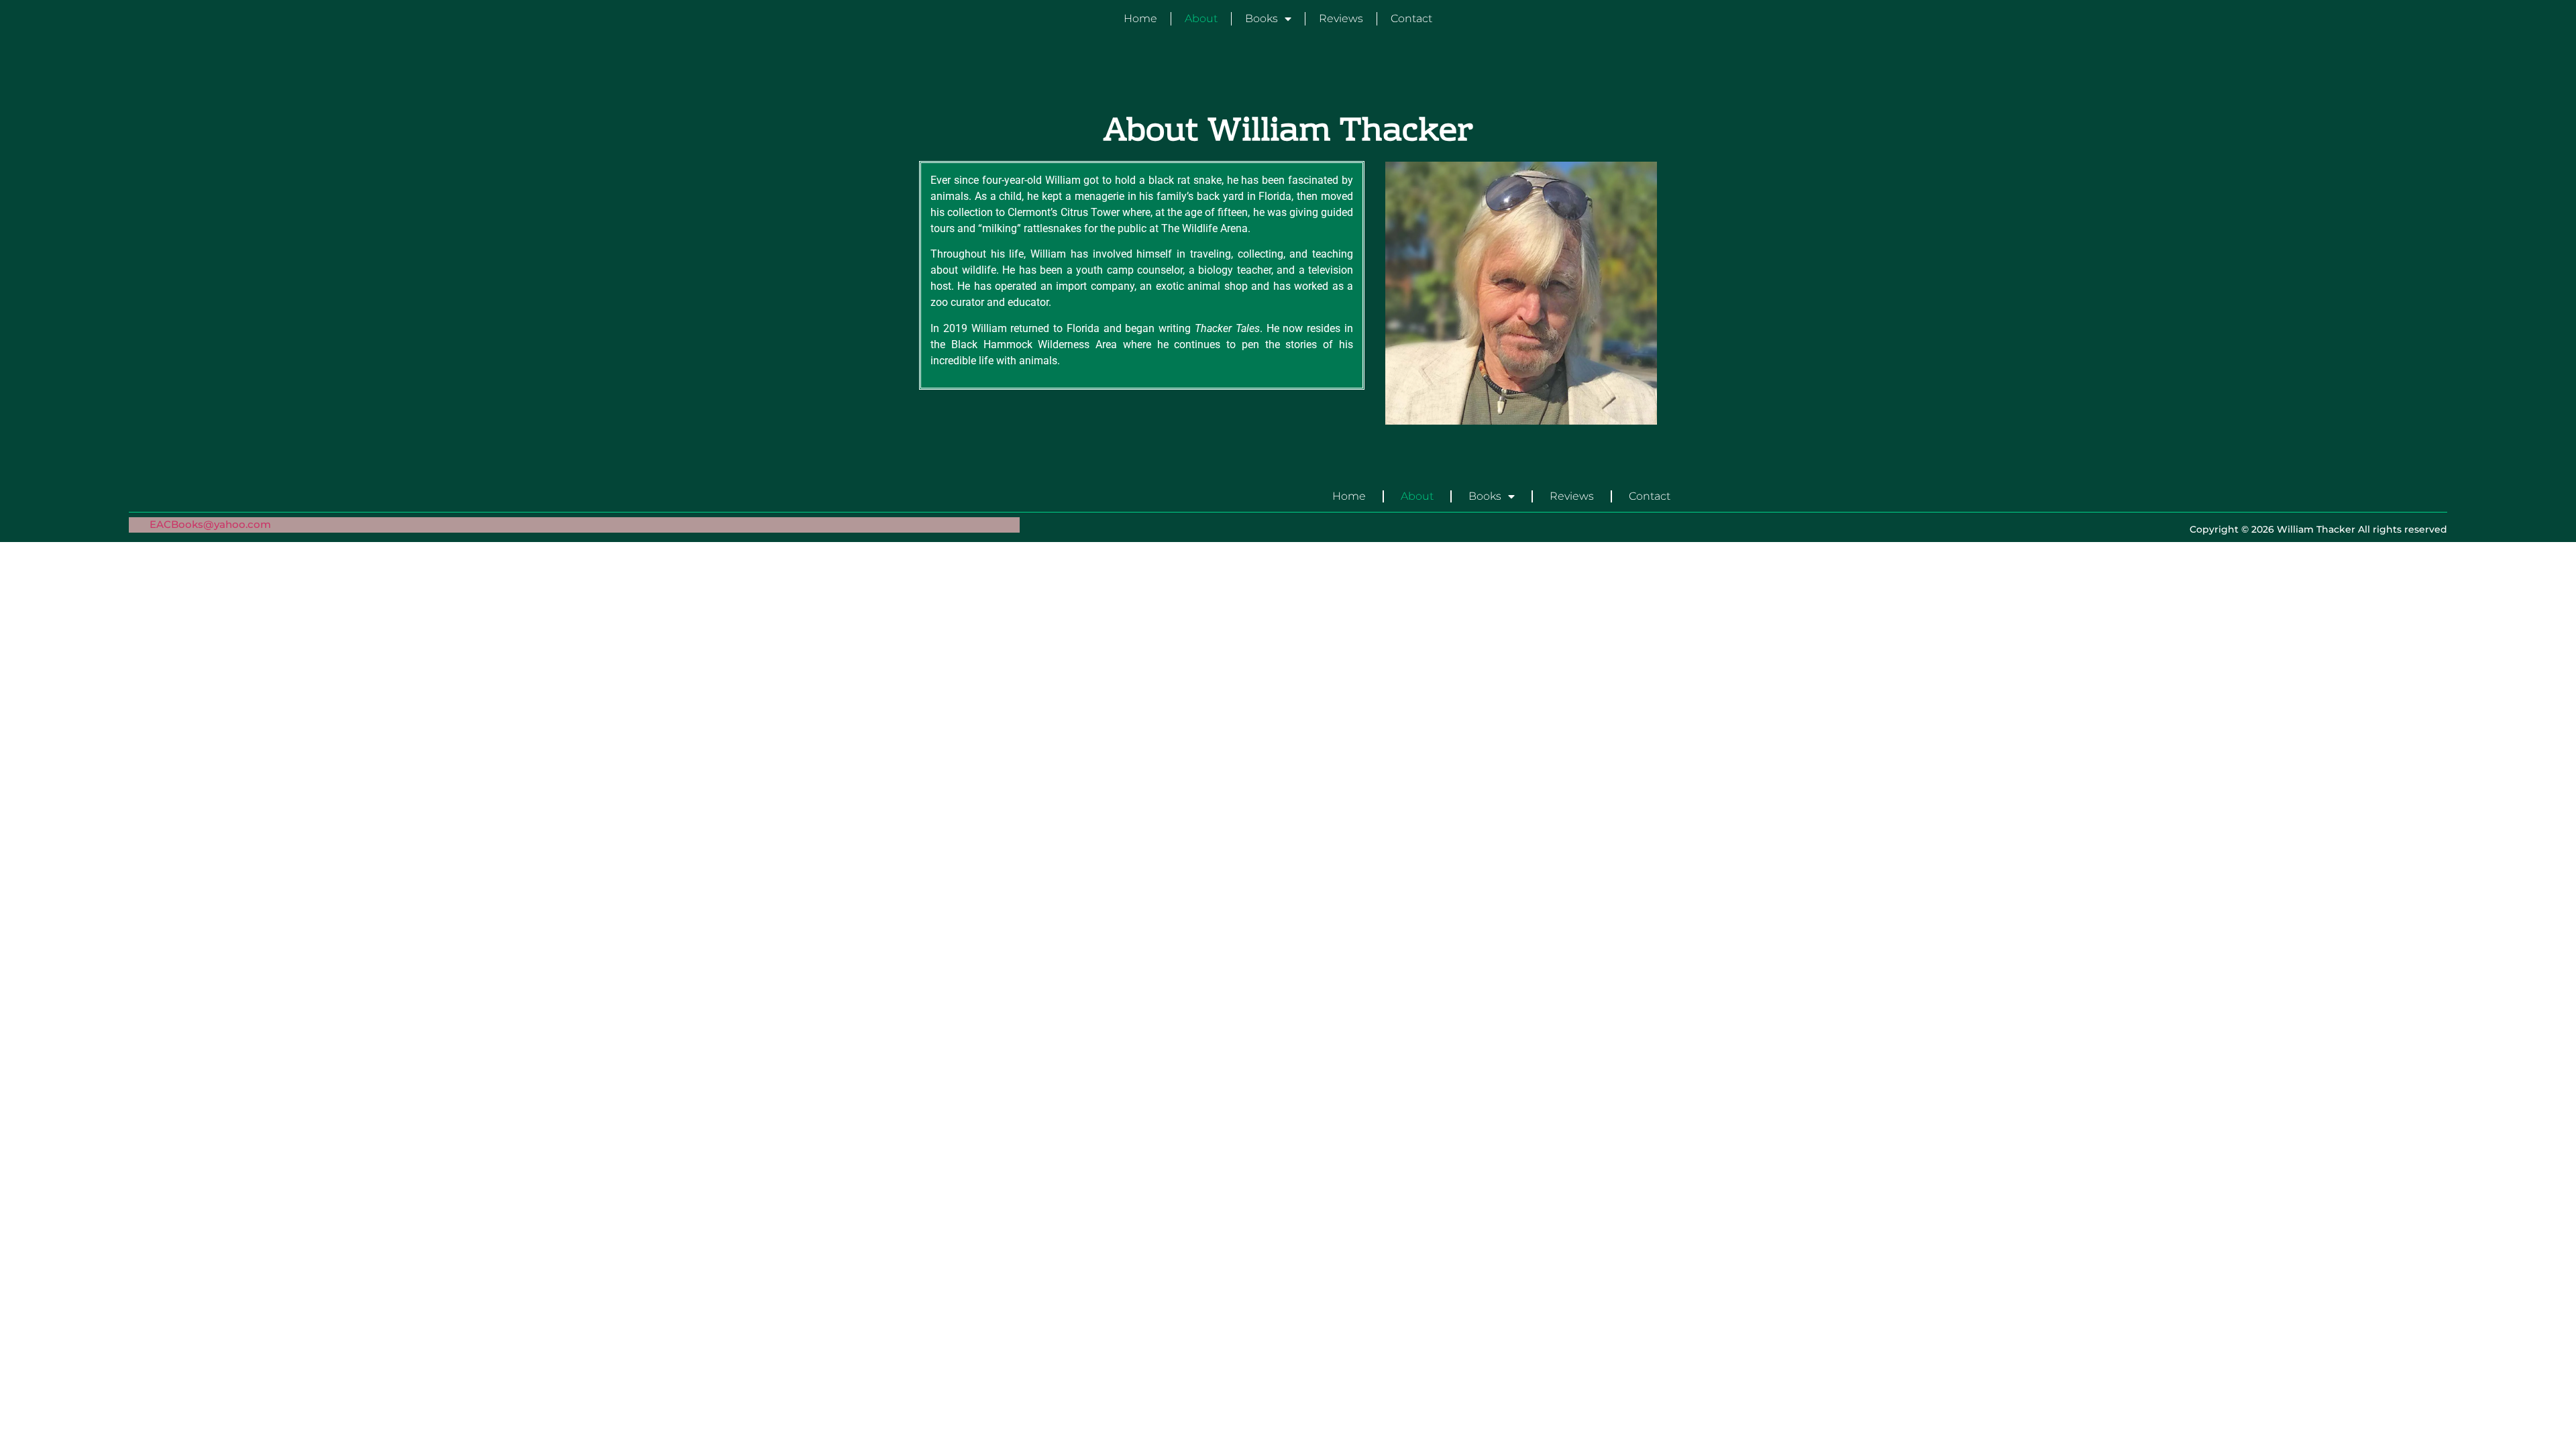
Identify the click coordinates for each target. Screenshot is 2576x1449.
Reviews (1341, 18)
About (1201, 18)
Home (1140, 18)
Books (1262, 18)
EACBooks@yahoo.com (210, 524)
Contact (1411, 18)
